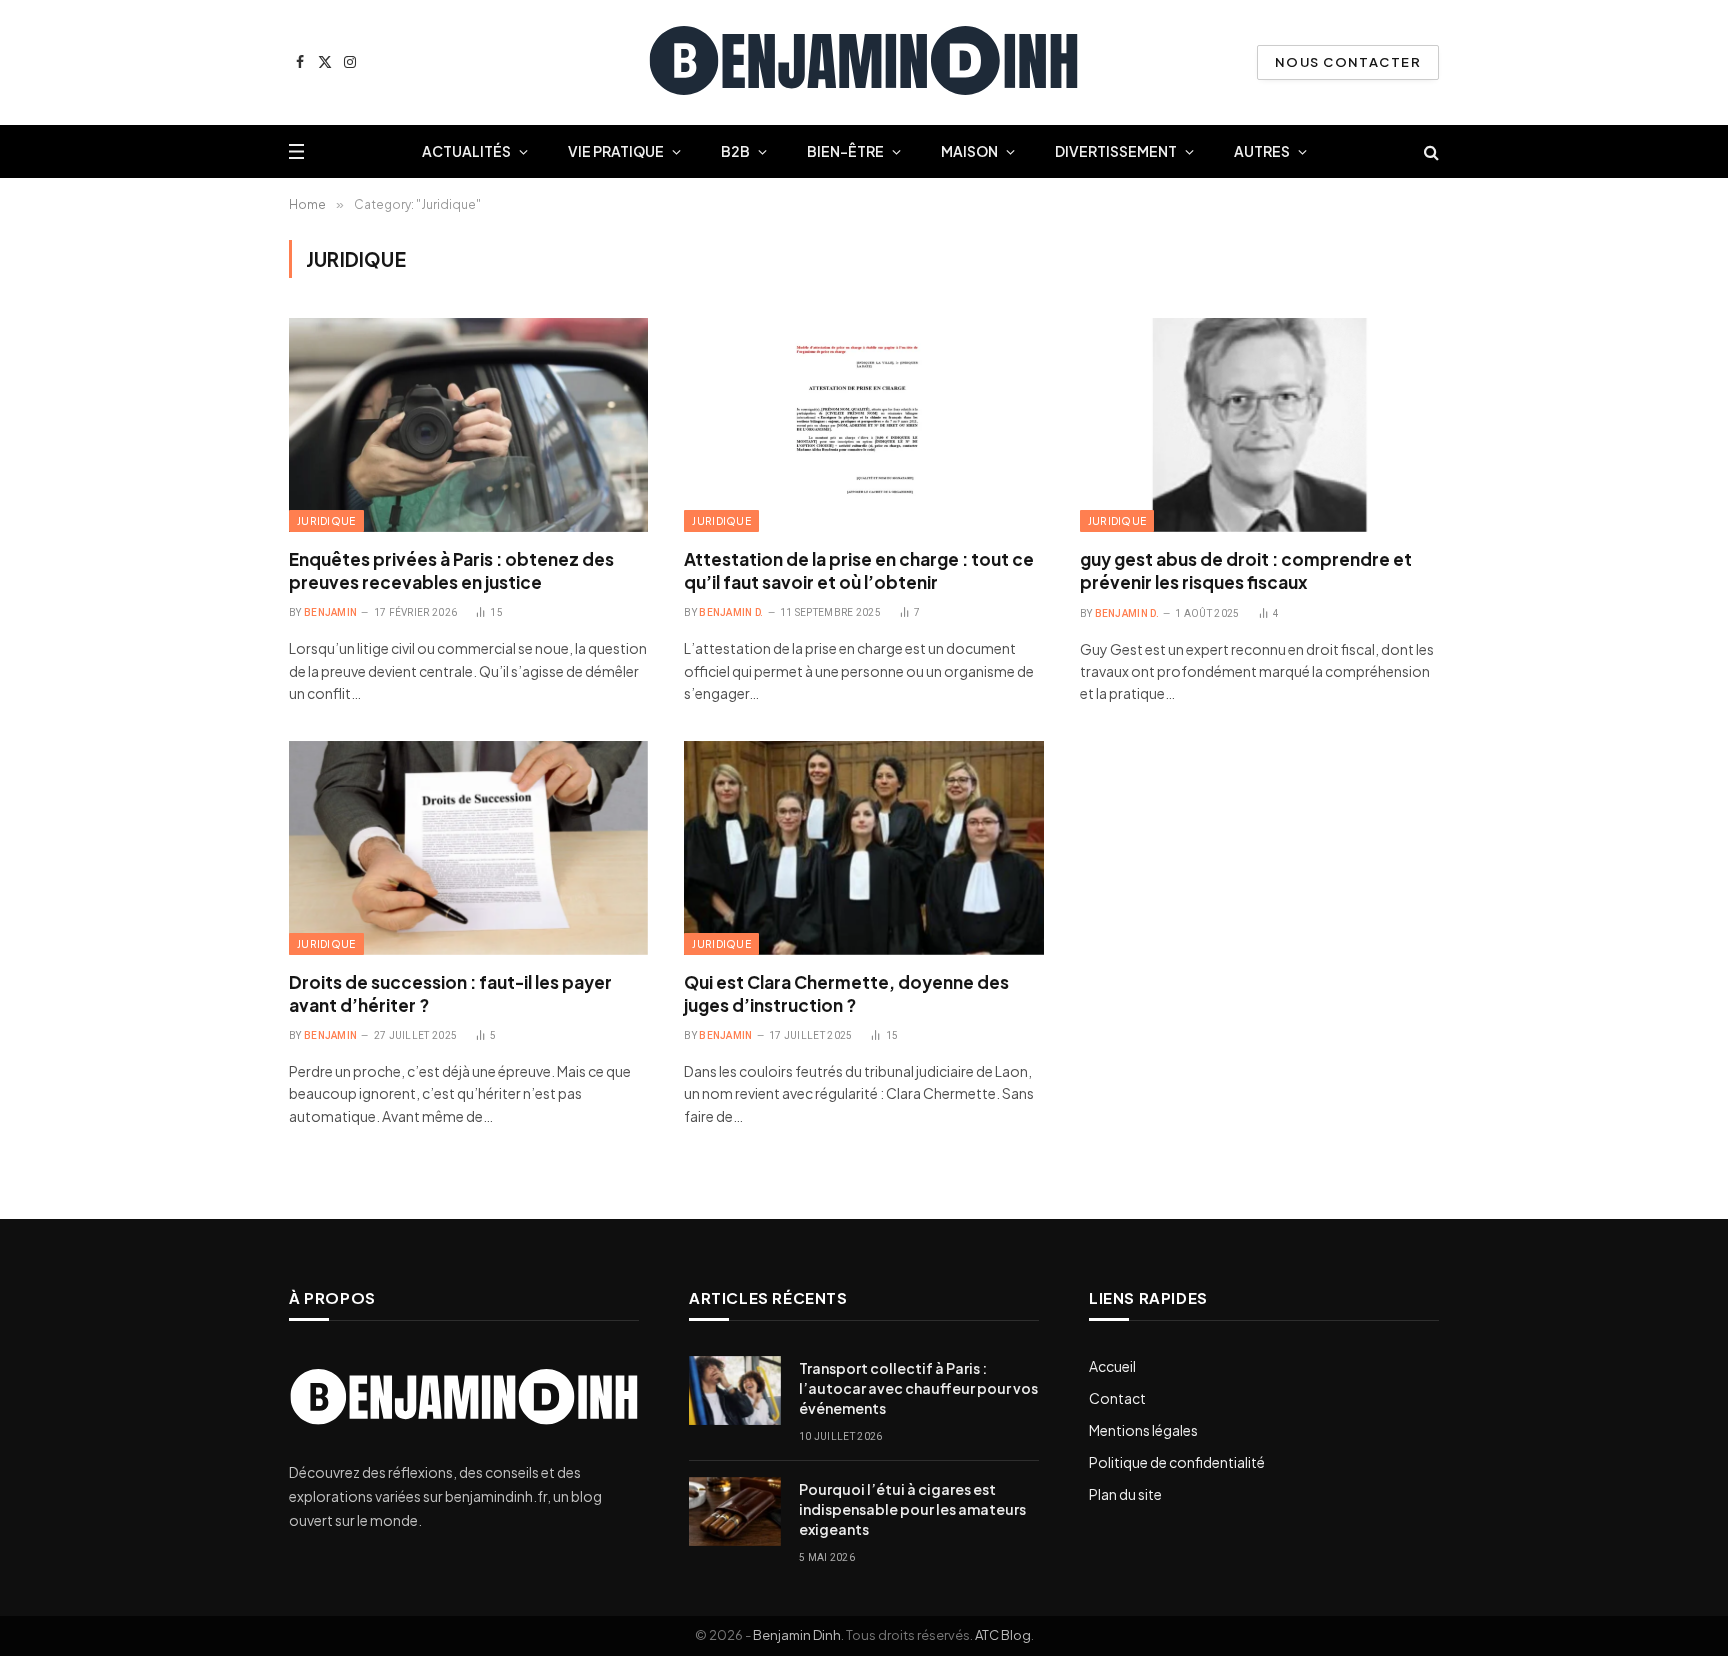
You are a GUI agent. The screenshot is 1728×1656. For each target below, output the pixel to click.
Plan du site (1125, 1494)
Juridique (326, 521)
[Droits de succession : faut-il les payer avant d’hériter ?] (468, 848)
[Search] (1429, 151)
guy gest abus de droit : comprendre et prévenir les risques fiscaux (1246, 570)
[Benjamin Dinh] (864, 62)
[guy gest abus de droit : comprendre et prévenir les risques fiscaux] (1259, 425)
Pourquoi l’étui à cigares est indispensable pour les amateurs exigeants (912, 1509)
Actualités (466, 151)
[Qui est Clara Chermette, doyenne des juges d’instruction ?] (863, 848)
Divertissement (1116, 151)
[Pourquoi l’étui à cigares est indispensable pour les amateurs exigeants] (735, 1511)
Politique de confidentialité (1177, 1462)
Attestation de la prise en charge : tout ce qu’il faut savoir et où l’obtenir (859, 570)
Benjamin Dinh (797, 1635)
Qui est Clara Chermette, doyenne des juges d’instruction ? (846, 993)
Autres (1262, 151)
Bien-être (845, 151)
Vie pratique (616, 151)
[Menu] (296, 151)
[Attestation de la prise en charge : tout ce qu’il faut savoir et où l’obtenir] (863, 425)
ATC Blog (1003, 1635)
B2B (735, 151)
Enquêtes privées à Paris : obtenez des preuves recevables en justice (451, 570)
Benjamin (330, 612)
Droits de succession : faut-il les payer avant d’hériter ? (450, 993)
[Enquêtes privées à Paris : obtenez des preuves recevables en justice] (468, 425)
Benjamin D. (731, 612)
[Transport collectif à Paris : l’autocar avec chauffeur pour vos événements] (735, 1390)
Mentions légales (1143, 1430)
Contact (1117, 1398)
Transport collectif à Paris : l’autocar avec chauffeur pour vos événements (918, 1388)
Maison (969, 151)
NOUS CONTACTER (1348, 62)
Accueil (1112, 1366)
